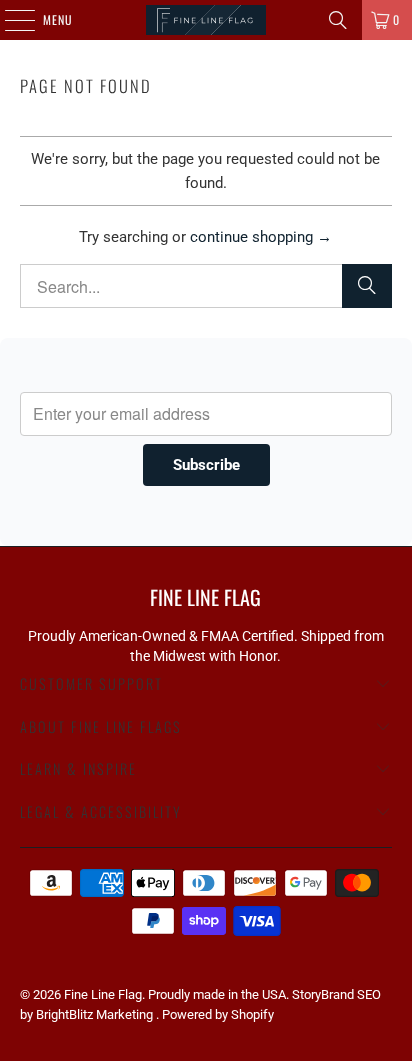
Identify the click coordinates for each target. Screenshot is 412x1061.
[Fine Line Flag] (206, 20)
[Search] (338, 20)
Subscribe (206, 465)
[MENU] (9, 20)
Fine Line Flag (103, 994)
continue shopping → (261, 237)
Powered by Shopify (218, 1014)
